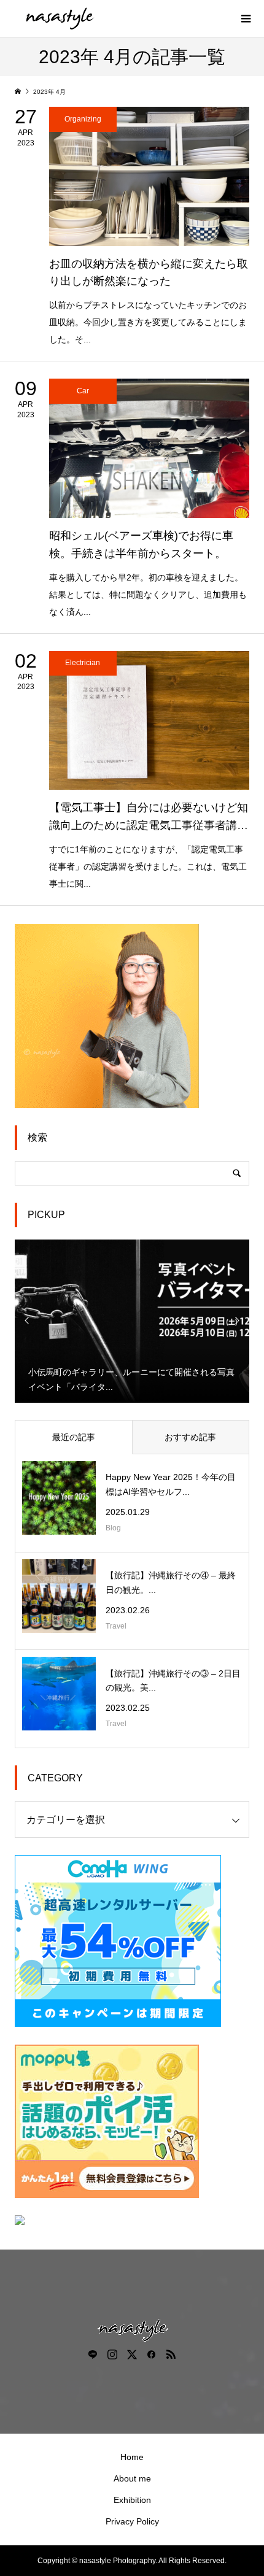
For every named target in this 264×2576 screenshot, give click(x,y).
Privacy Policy (132, 2521)
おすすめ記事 (190, 1437)
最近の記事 (74, 1437)
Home (132, 2457)
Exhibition (132, 2500)
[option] (132, 1321)
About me (132, 2478)
